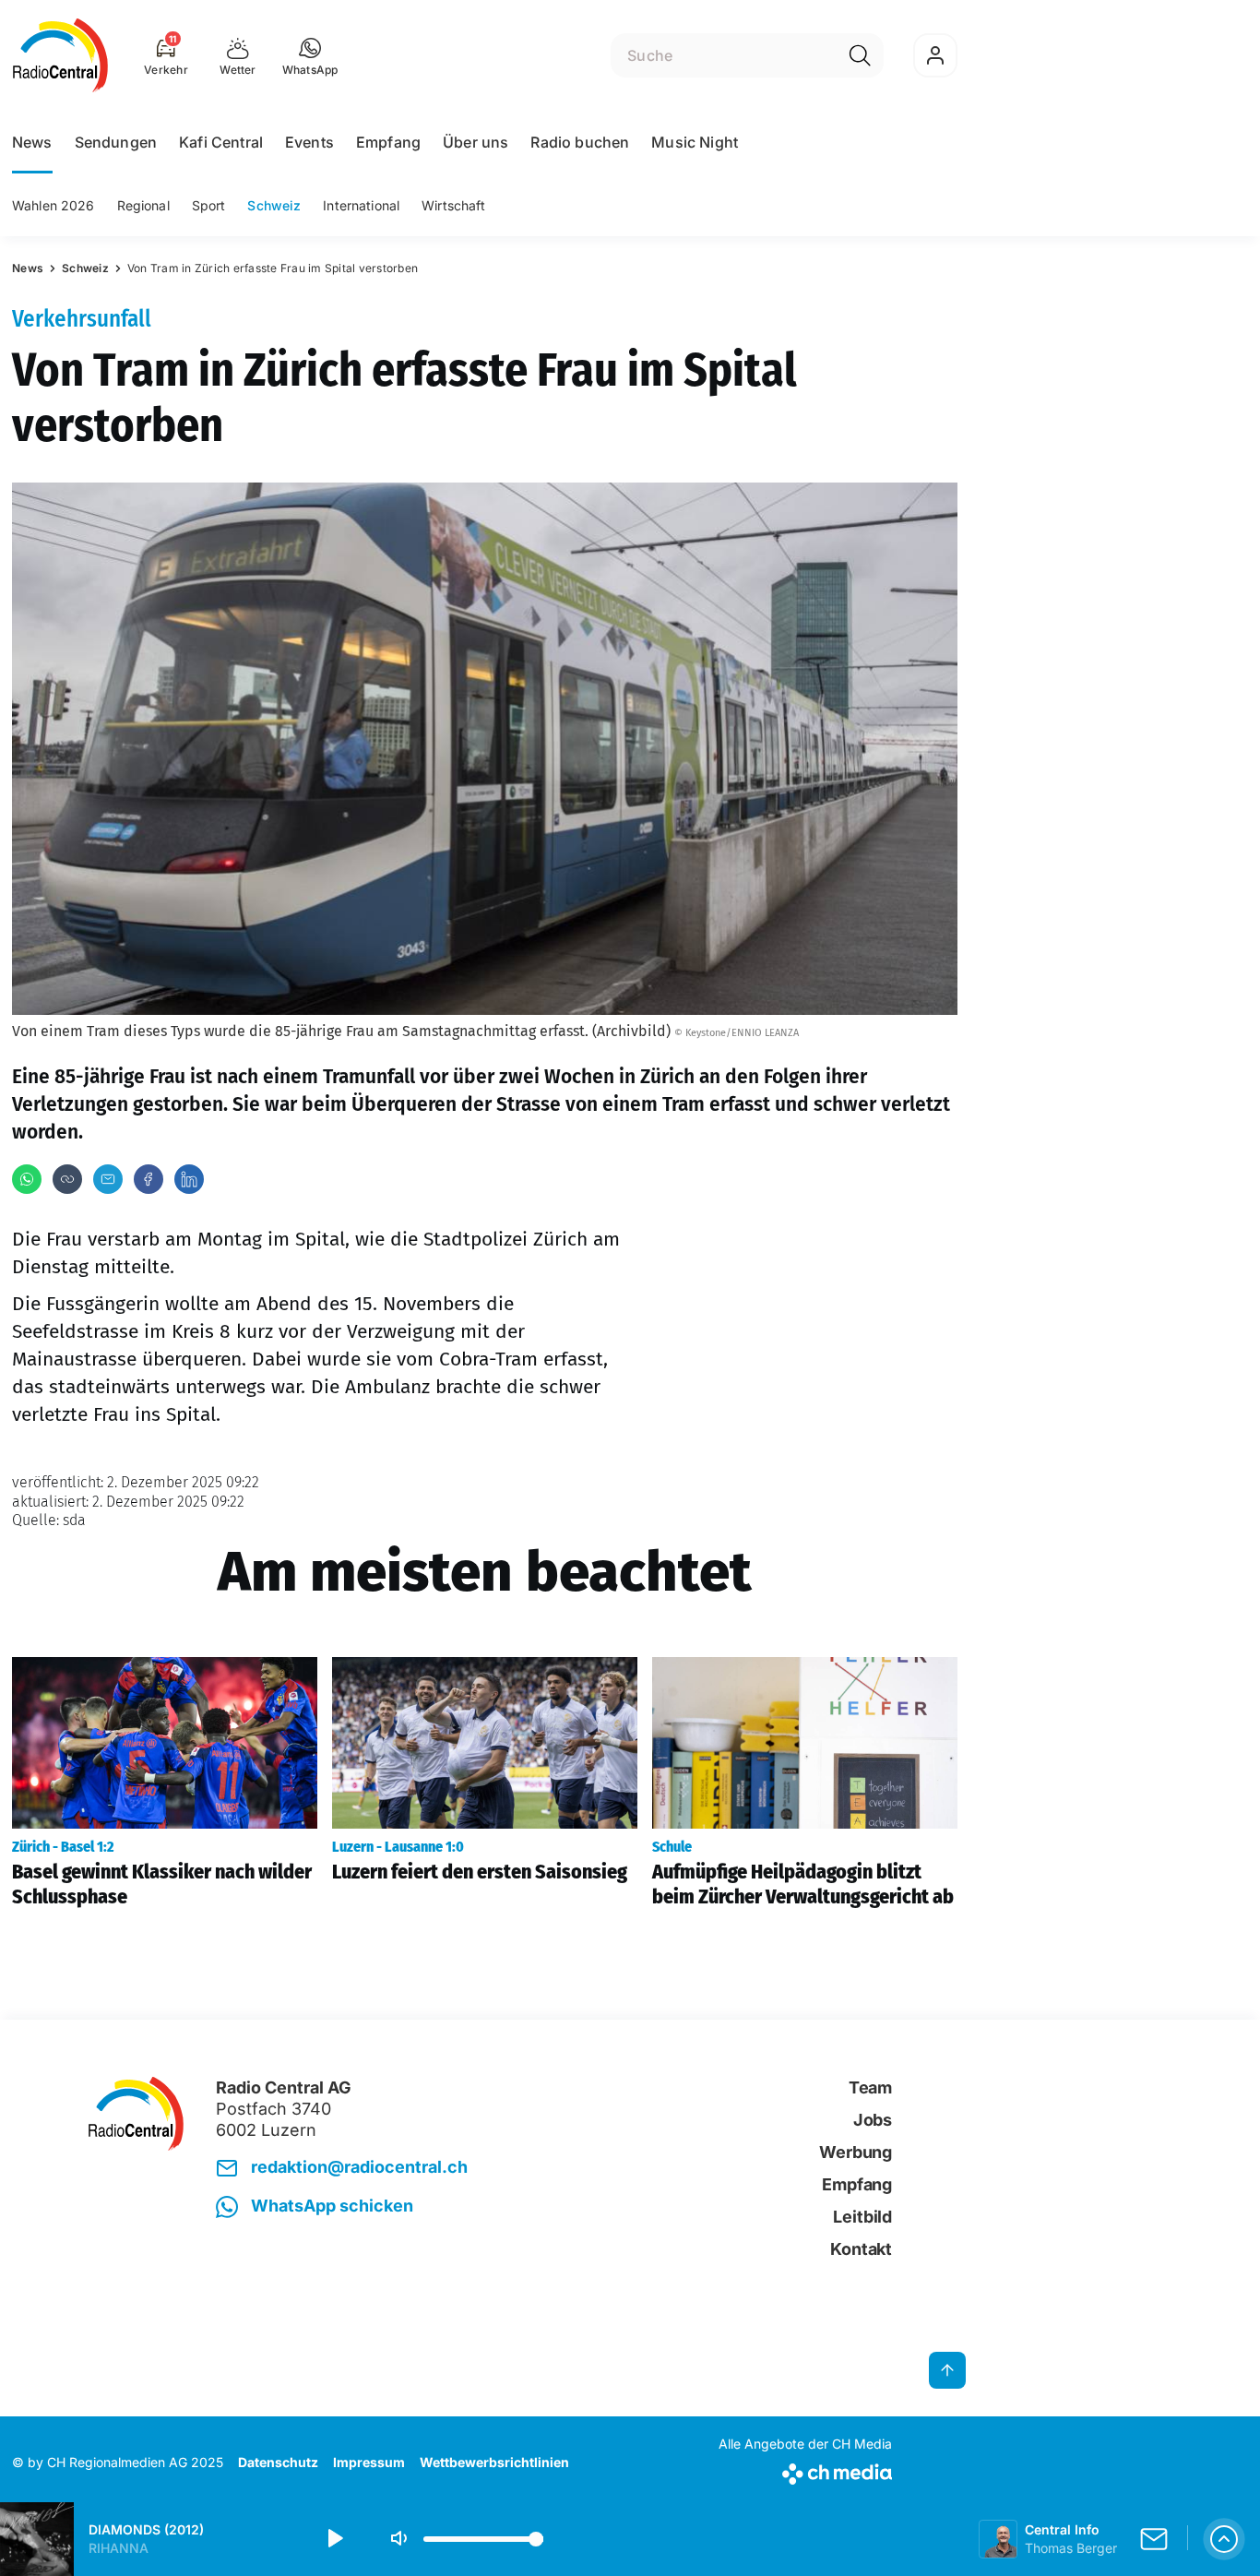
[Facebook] (149, 1179)
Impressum (369, 2462)
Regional (143, 205)
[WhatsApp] (27, 1179)
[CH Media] (805, 2470)
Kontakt (861, 2249)
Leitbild (862, 2217)
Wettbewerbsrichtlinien (494, 2462)
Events (309, 142)
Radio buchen (580, 142)
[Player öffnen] (1224, 2539)
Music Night (695, 142)
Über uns (475, 142)
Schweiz (274, 205)
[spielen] (334, 2539)
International (361, 205)
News (32, 142)
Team (870, 2087)
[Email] (108, 1179)
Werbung (856, 2152)
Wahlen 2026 (53, 205)
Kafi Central (221, 142)
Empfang (388, 142)
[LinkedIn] (189, 1179)
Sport (209, 205)
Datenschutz (278, 2462)
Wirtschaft (453, 205)
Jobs (873, 2120)
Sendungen (116, 142)
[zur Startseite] (60, 55)
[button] (310, 55)
